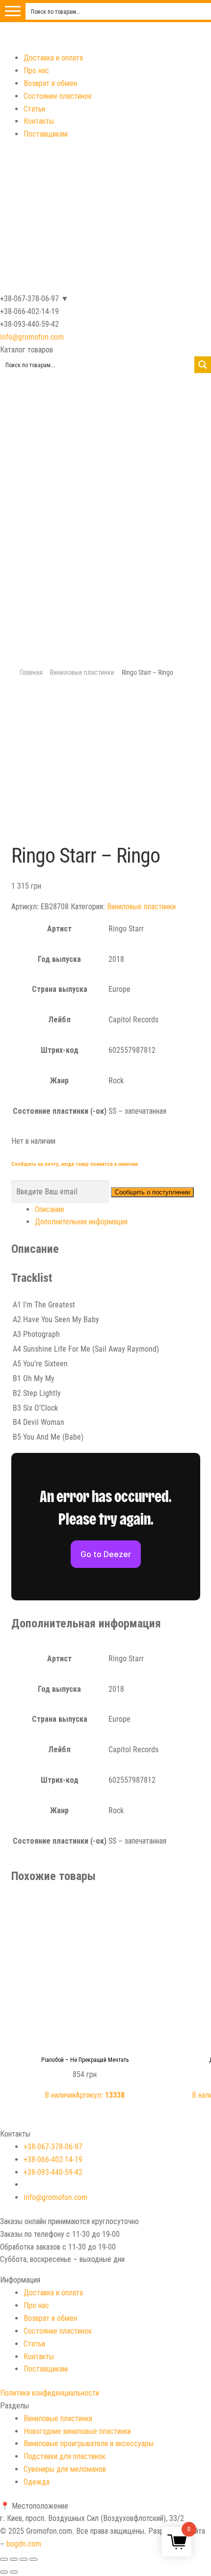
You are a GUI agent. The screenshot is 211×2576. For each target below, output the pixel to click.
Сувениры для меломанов (65, 2469)
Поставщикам (46, 134)
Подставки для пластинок (65, 2456)
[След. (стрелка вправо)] (14, 2572)
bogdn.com (24, 2544)
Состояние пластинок (58, 96)
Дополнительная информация (81, 1222)
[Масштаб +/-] (33, 2559)
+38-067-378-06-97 (53, 2147)
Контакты (39, 121)
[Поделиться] (14, 2559)
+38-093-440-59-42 (53, 2172)
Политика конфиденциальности (50, 2393)
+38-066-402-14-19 (53, 2159)
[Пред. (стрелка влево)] (4, 2572)
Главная (31, 672)
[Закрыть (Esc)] (4, 2559)
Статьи (34, 109)
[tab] (118, 1210)
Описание (50, 1209)
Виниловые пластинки (82, 672)
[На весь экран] (24, 2559)
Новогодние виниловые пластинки (77, 2431)
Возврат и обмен (50, 83)
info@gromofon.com (32, 337)
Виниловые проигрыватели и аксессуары (89, 2444)
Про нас (36, 71)
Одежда (37, 2482)
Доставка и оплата (53, 58)
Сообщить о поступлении (152, 1192)
